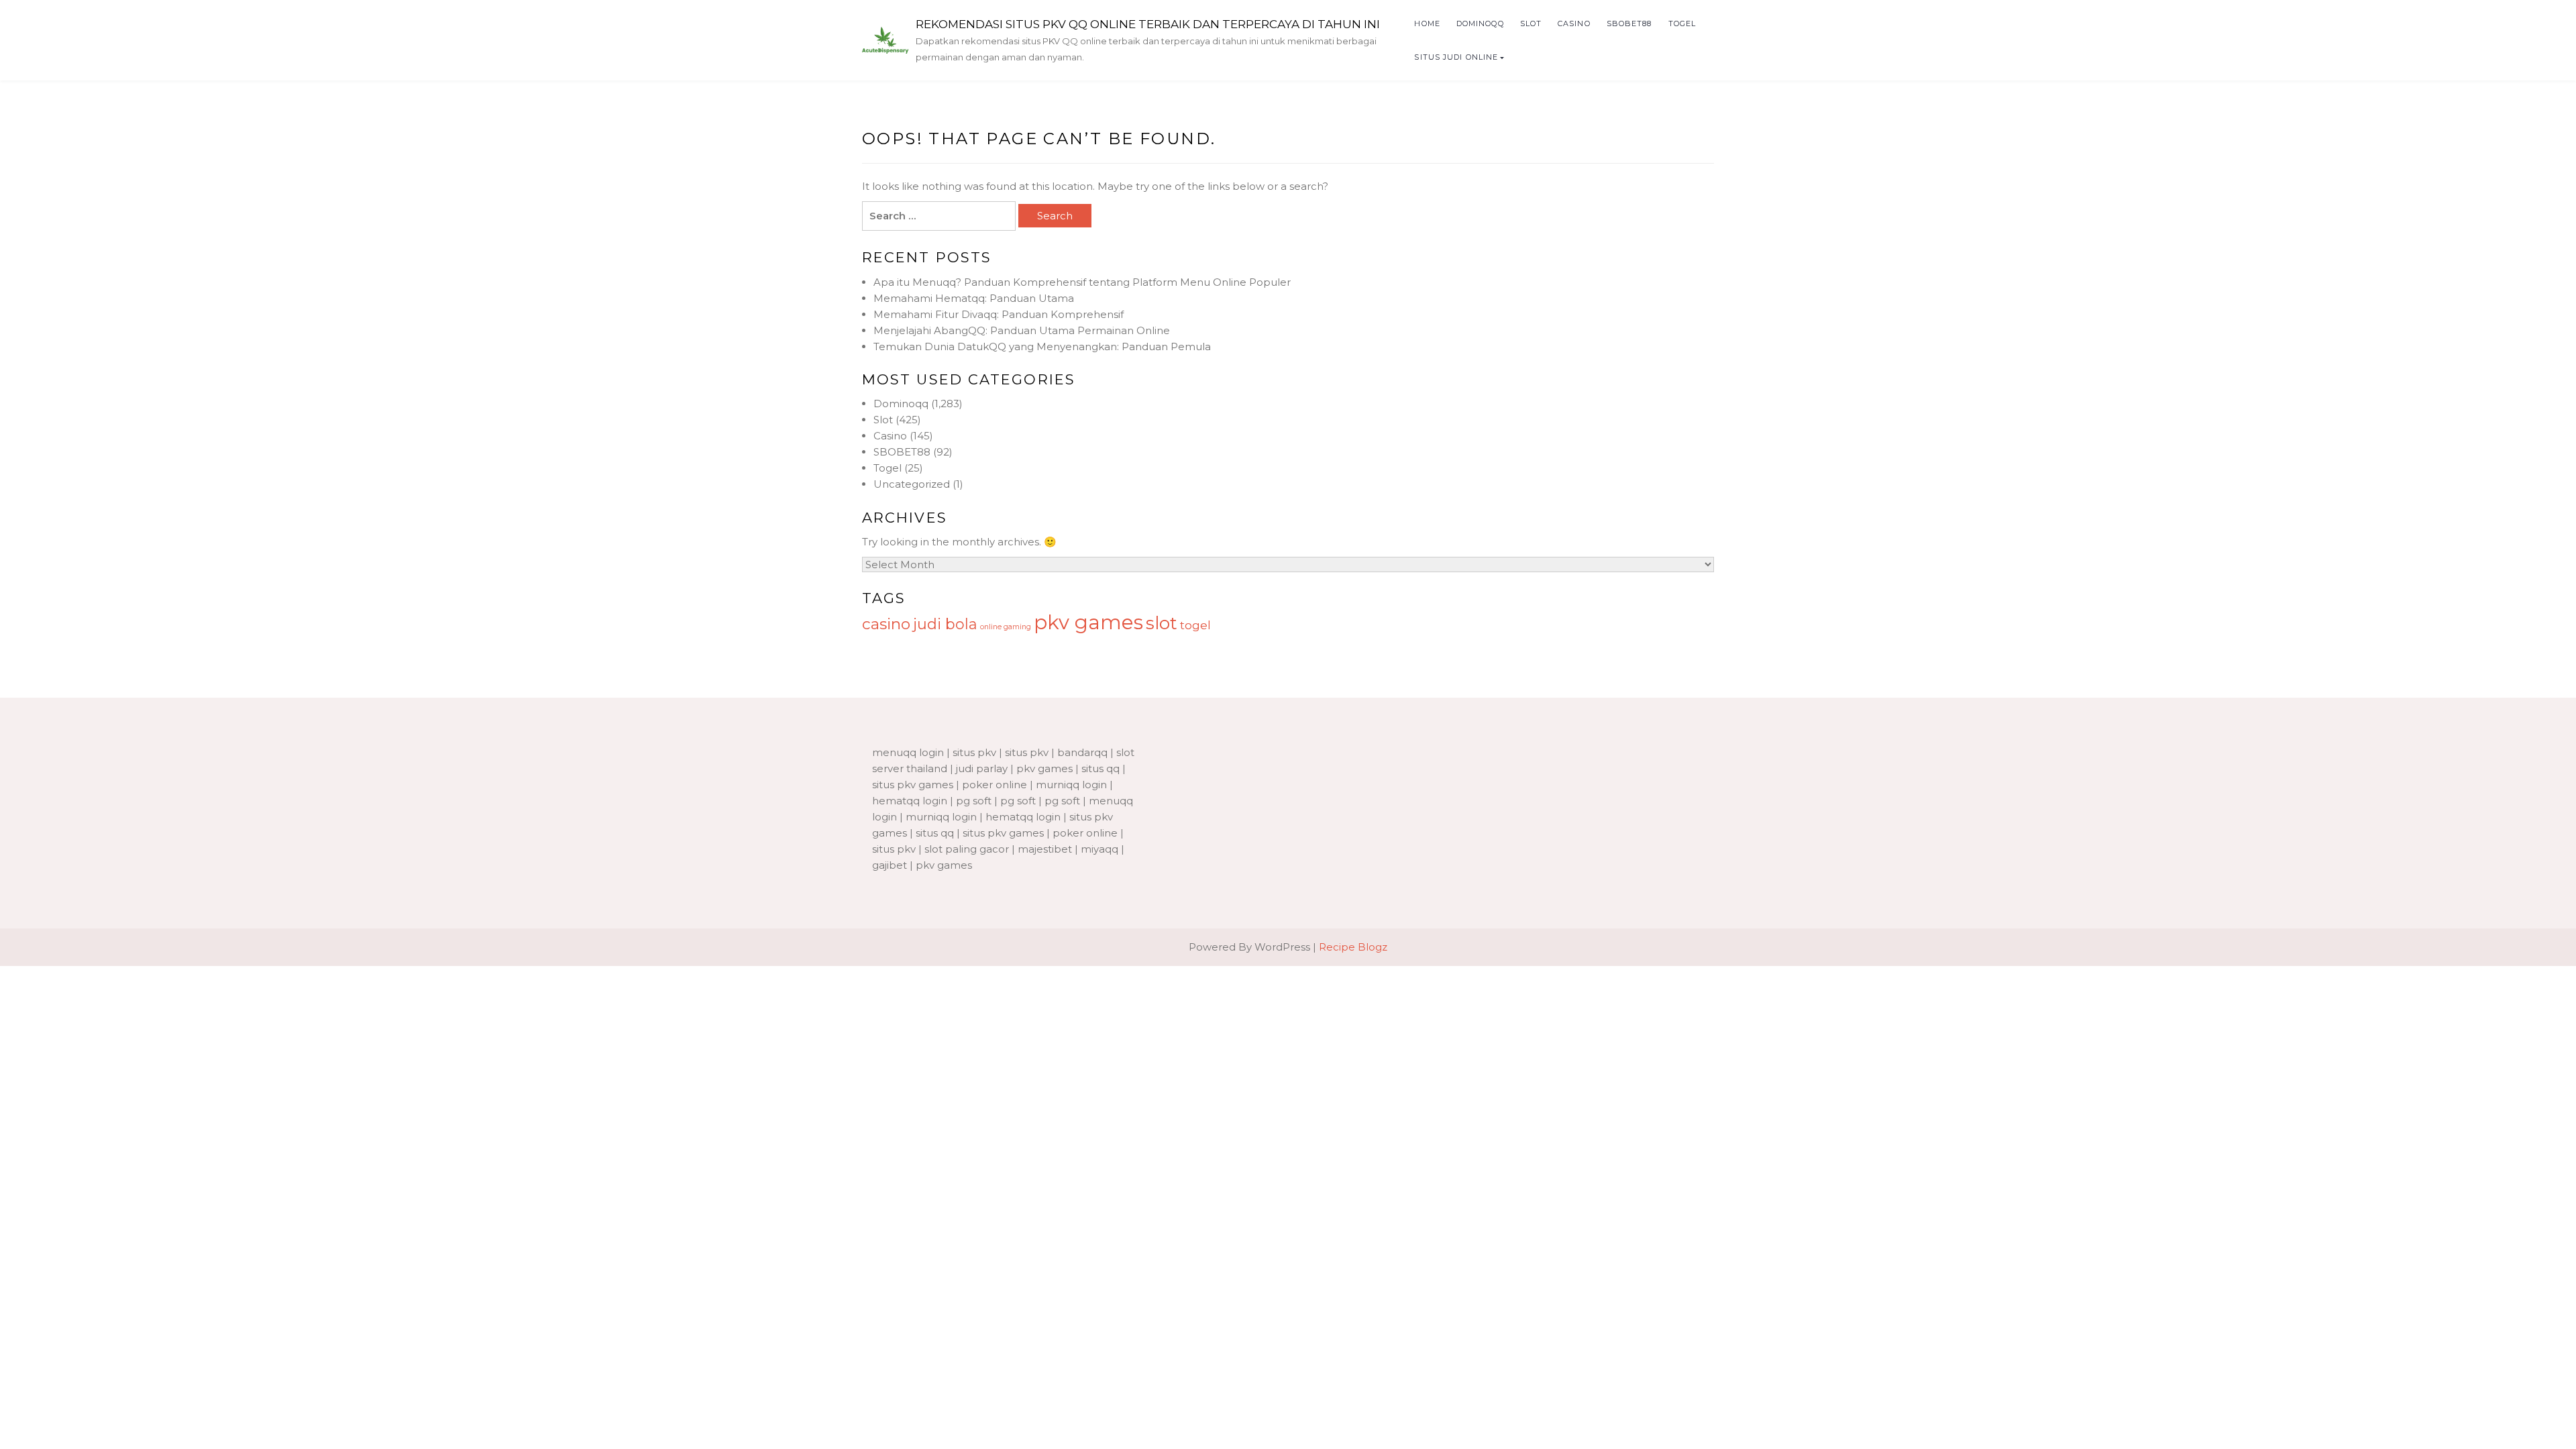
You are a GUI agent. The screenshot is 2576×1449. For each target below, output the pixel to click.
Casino (1574, 23)
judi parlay (982, 768)
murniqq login (1071, 785)
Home (1427, 23)
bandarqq (1082, 752)
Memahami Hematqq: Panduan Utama (974, 298)
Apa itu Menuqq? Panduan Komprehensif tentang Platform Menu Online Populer (1082, 282)
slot (1162, 623)
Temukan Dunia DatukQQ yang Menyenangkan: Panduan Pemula (1042, 346)
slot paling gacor (967, 849)
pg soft (974, 801)
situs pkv (974, 752)
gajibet (890, 865)
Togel (1682, 23)
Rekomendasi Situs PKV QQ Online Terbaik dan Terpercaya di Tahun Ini (1148, 24)
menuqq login (908, 752)
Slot (1531, 23)
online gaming (1006, 627)
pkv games (1088, 622)
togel (1195, 625)
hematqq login (910, 801)
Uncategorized (912, 484)
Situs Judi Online (1456, 57)
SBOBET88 (1629, 23)
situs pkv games (913, 785)
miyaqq (1099, 849)
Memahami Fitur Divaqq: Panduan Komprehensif (999, 314)
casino (886, 624)
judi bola (945, 624)
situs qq (1101, 768)
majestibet (1045, 849)
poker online (995, 785)
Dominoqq (1480, 23)
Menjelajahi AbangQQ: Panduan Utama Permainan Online (1022, 330)
